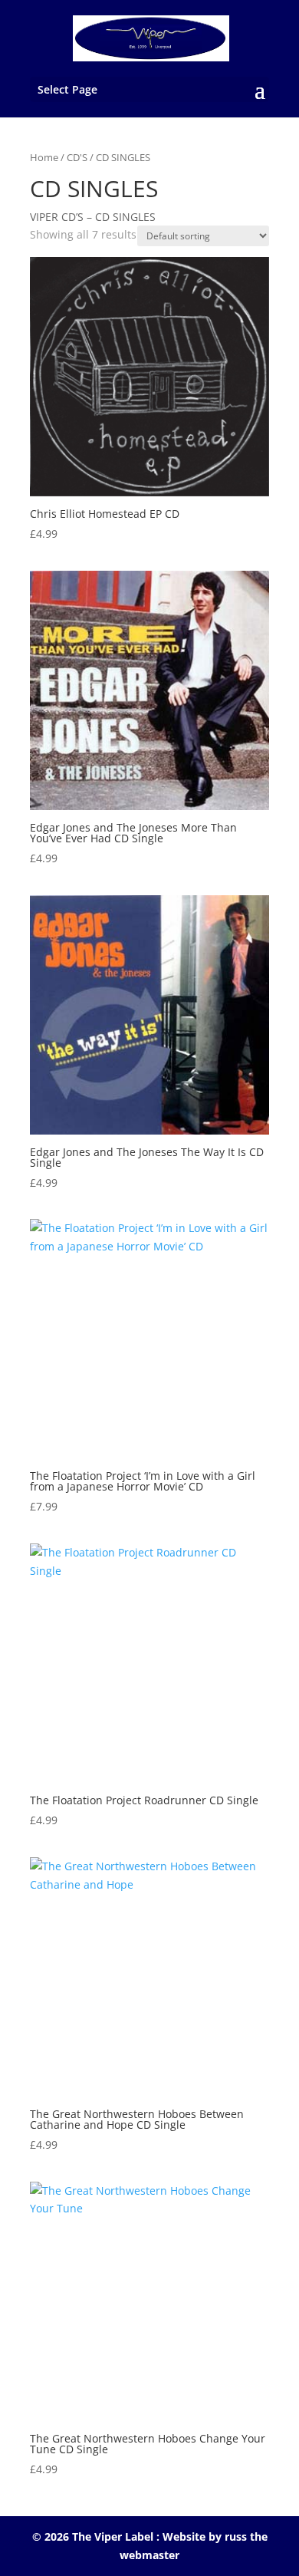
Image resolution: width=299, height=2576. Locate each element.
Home (44, 157)
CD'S (77, 157)
